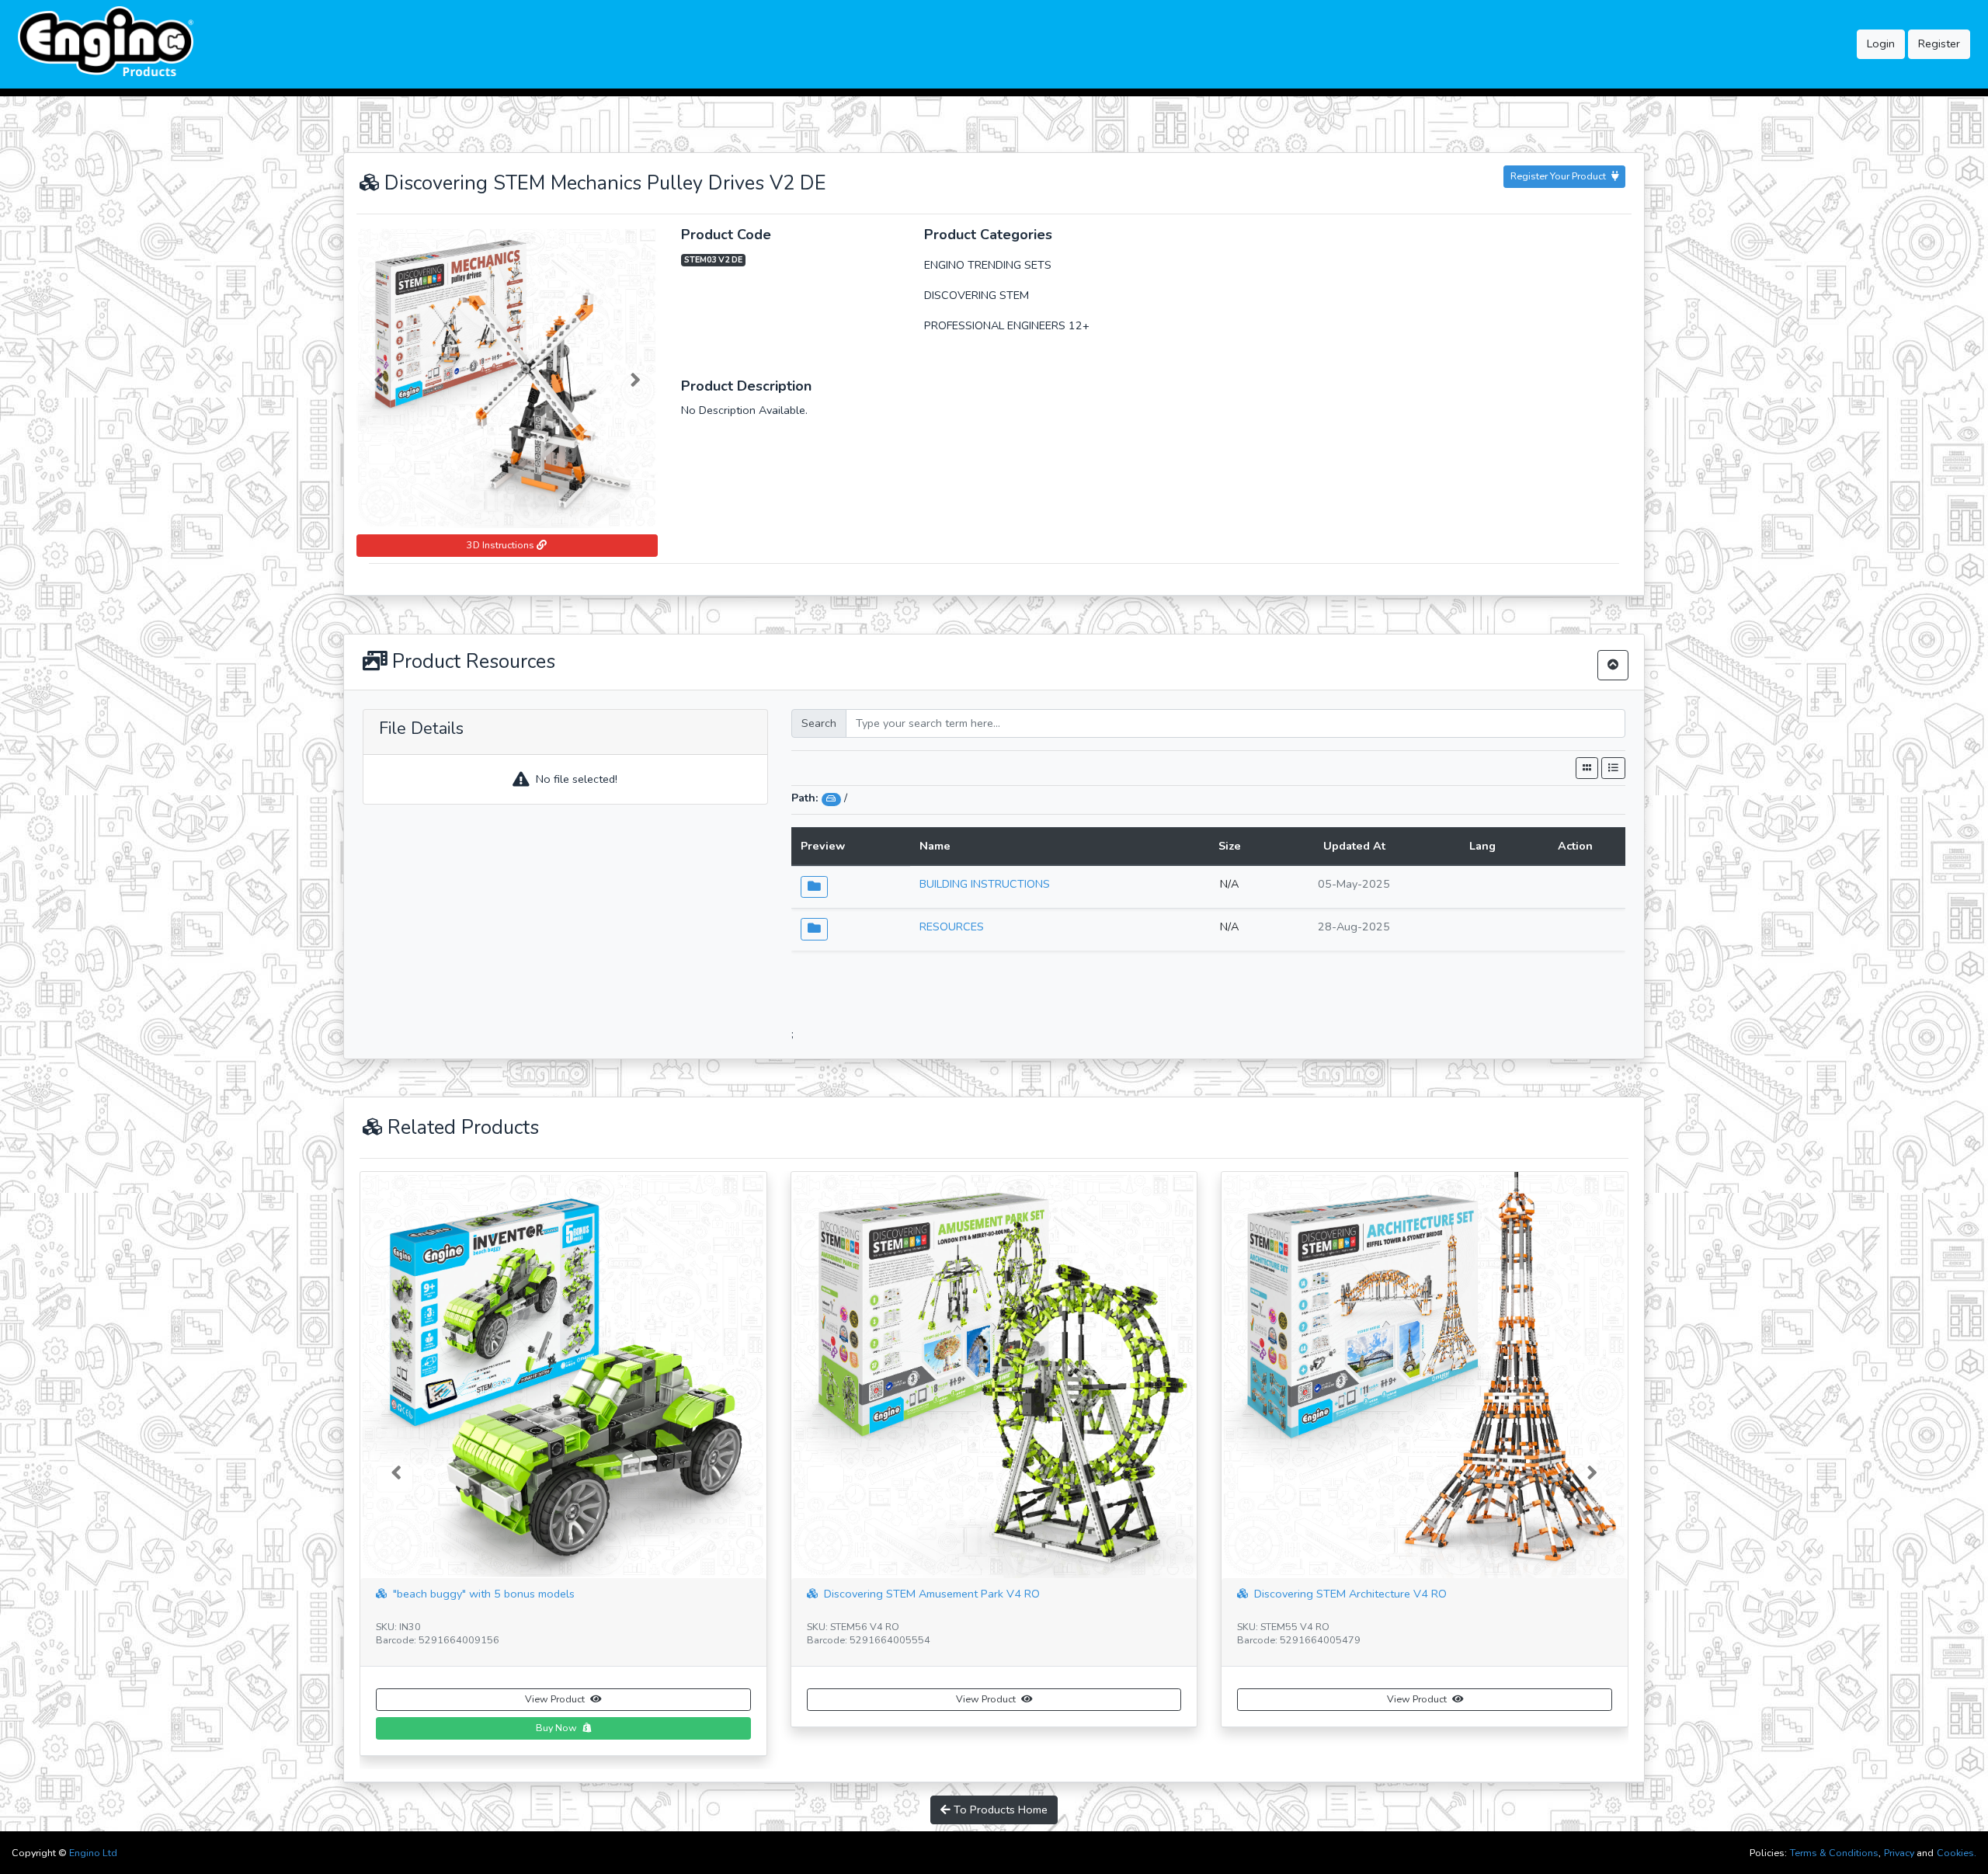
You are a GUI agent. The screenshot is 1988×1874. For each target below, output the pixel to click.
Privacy (1899, 1853)
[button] (379, 377)
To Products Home (999, 1781)
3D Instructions (502, 545)
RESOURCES (952, 927)
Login (1881, 43)
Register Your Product (1559, 176)
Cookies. (1957, 1853)
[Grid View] (1587, 768)
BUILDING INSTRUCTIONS (985, 884)
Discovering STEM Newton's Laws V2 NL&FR (505, 1594)
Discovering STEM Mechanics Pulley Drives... (934, 1594)
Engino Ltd (93, 1853)
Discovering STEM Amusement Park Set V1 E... (1369, 1594)
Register (1939, 43)
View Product (556, 1699)
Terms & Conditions (1834, 1853)
